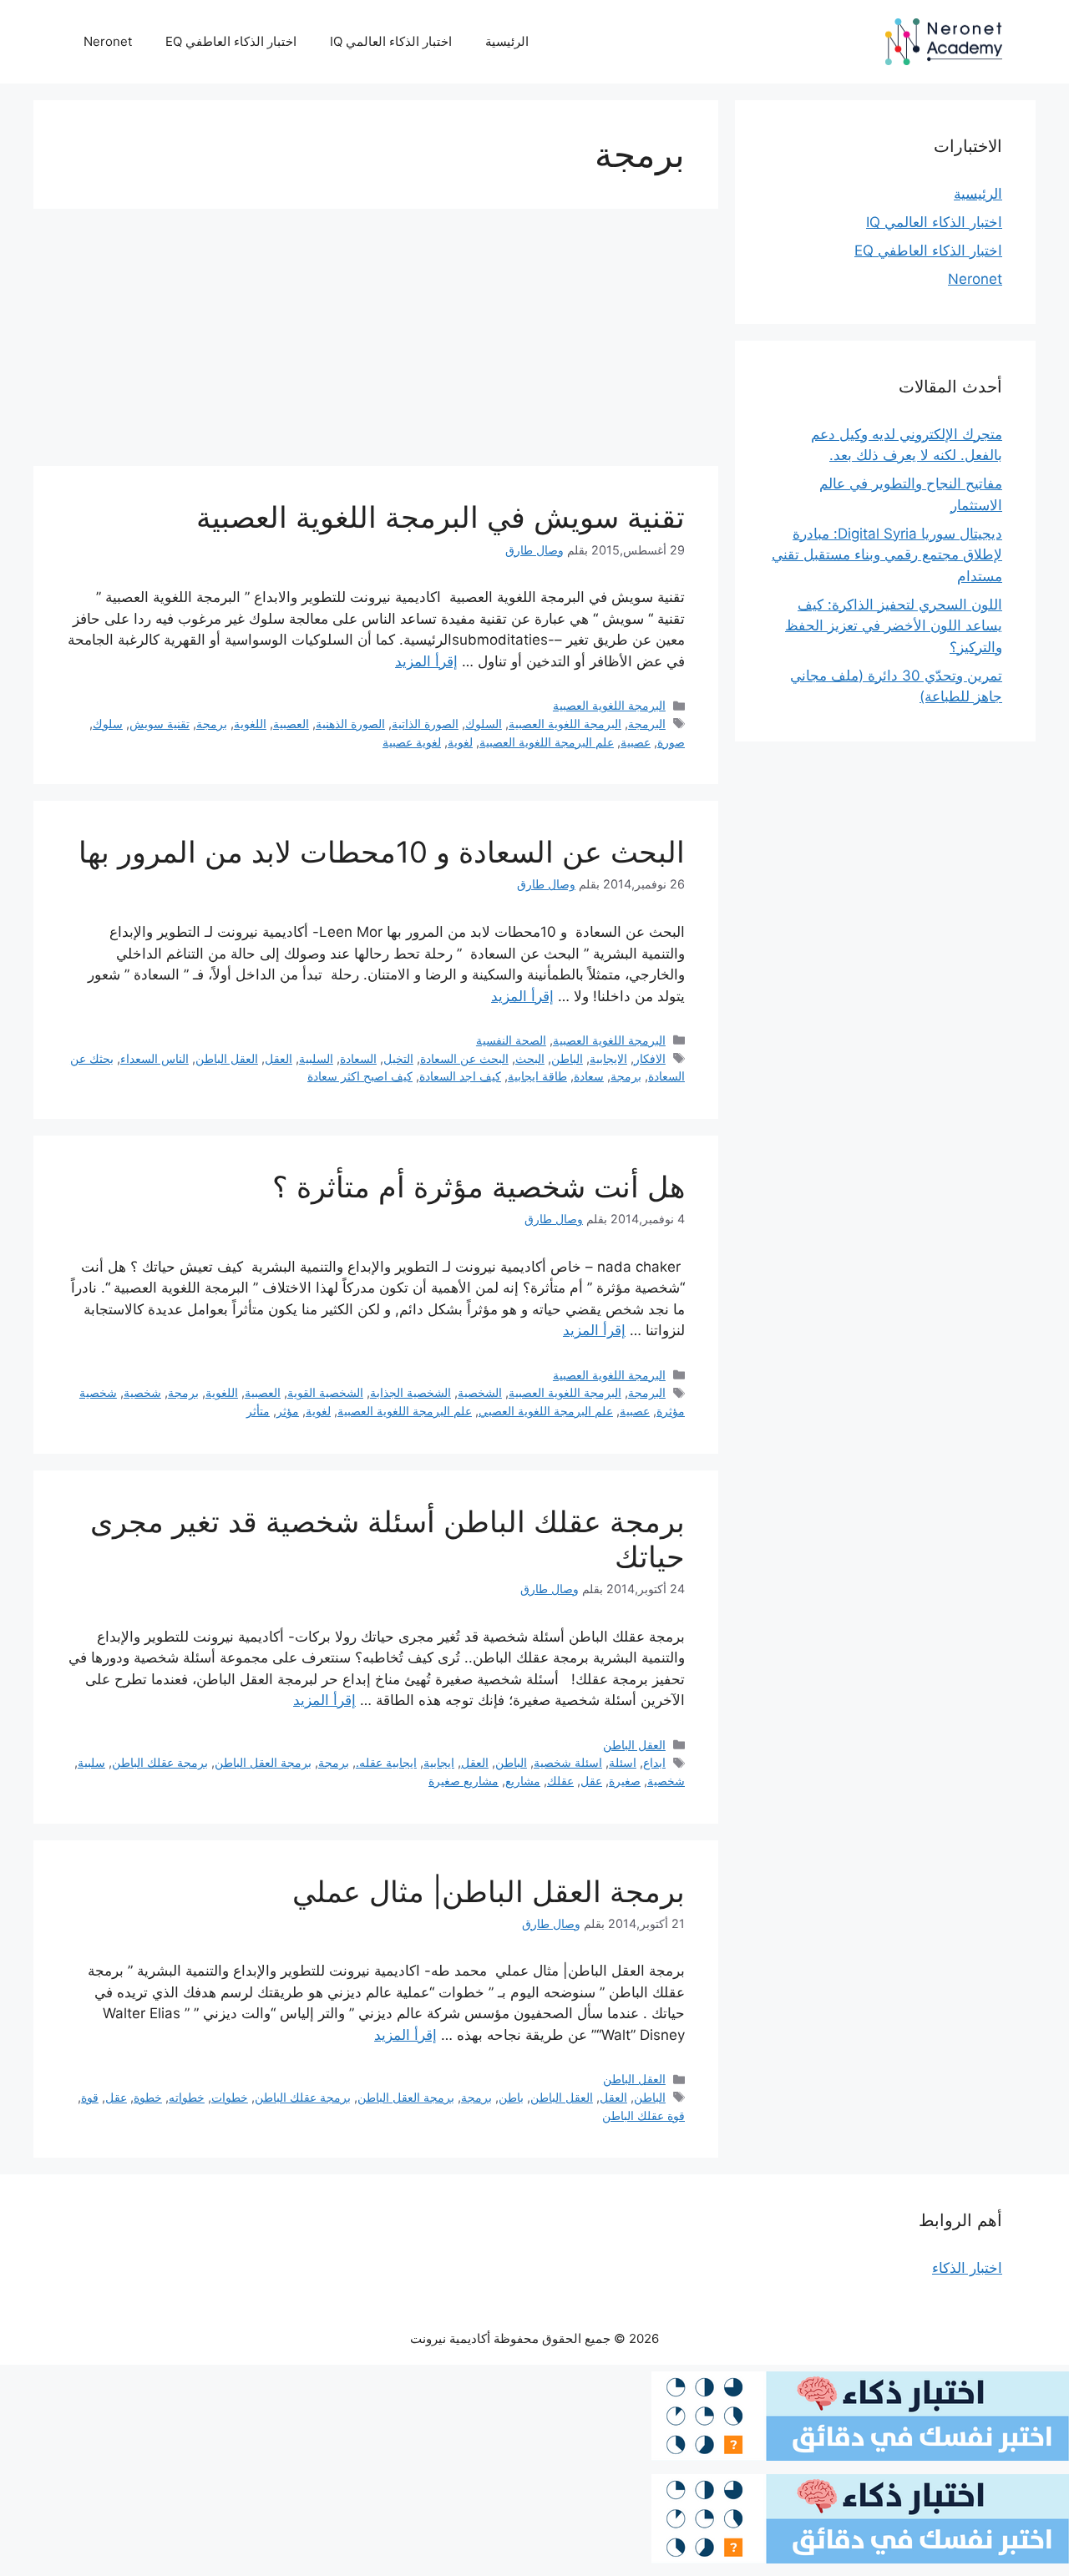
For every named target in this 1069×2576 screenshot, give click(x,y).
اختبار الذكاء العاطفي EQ (231, 41)
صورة (671, 742)
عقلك (560, 1781)
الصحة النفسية (511, 1040)
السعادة (358, 1058)
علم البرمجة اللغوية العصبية (547, 742)
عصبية (636, 742)
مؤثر (288, 1411)
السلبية (316, 1058)
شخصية (142, 1392)
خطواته (187, 2097)
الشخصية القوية (325, 1392)
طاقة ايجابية (537, 1076)
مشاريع (523, 1781)
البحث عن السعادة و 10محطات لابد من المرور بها (382, 852)
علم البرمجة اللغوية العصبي (546, 1411)
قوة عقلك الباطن (643, 2115)
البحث (530, 1058)
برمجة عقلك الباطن (160, 1762)
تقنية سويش (160, 724)
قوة (90, 2097)
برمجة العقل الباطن (263, 1762)
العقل (279, 1058)
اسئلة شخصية (568, 1762)
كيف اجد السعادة (460, 1076)
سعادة (589, 1076)
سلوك (108, 724)
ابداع (654, 1762)
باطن (511, 2097)
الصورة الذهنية (350, 724)
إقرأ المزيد (426, 661)
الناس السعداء (155, 1058)
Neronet (108, 41)
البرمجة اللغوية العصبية (609, 705)
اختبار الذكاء (967, 2268)
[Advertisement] (376, 342)
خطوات (230, 2097)
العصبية (291, 724)
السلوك (484, 724)
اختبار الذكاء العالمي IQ (391, 41)
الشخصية (480, 1392)
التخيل (398, 1058)
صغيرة (625, 1781)
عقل (591, 1781)
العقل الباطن (227, 1058)
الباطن (567, 1058)
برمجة (212, 724)
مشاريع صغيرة (464, 1781)
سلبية (91, 1762)
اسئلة (623, 1762)
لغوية (460, 742)
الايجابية (608, 1058)
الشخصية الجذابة (410, 1392)
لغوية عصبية (412, 742)
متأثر (258, 1411)
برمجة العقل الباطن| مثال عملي (489, 1891)
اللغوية (250, 724)
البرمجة (647, 724)
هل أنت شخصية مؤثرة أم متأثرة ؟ (479, 1187)
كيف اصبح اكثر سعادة (360, 1076)
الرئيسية (507, 41)
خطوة (148, 2097)
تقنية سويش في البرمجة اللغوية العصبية (441, 517)
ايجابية (439, 1762)
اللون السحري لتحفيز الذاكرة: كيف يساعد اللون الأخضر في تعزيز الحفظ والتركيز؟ (894, 626)
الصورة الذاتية (425, 724)
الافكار (650, 1058)
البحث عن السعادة (464, 1058)
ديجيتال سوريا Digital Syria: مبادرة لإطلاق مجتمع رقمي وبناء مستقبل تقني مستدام (887, 555)
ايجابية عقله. (386, 1762)
